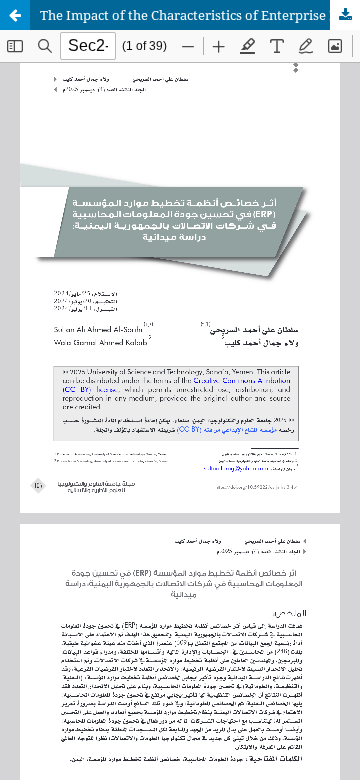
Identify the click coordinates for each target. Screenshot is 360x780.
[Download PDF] (345, 15)
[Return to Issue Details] (15, 15)
